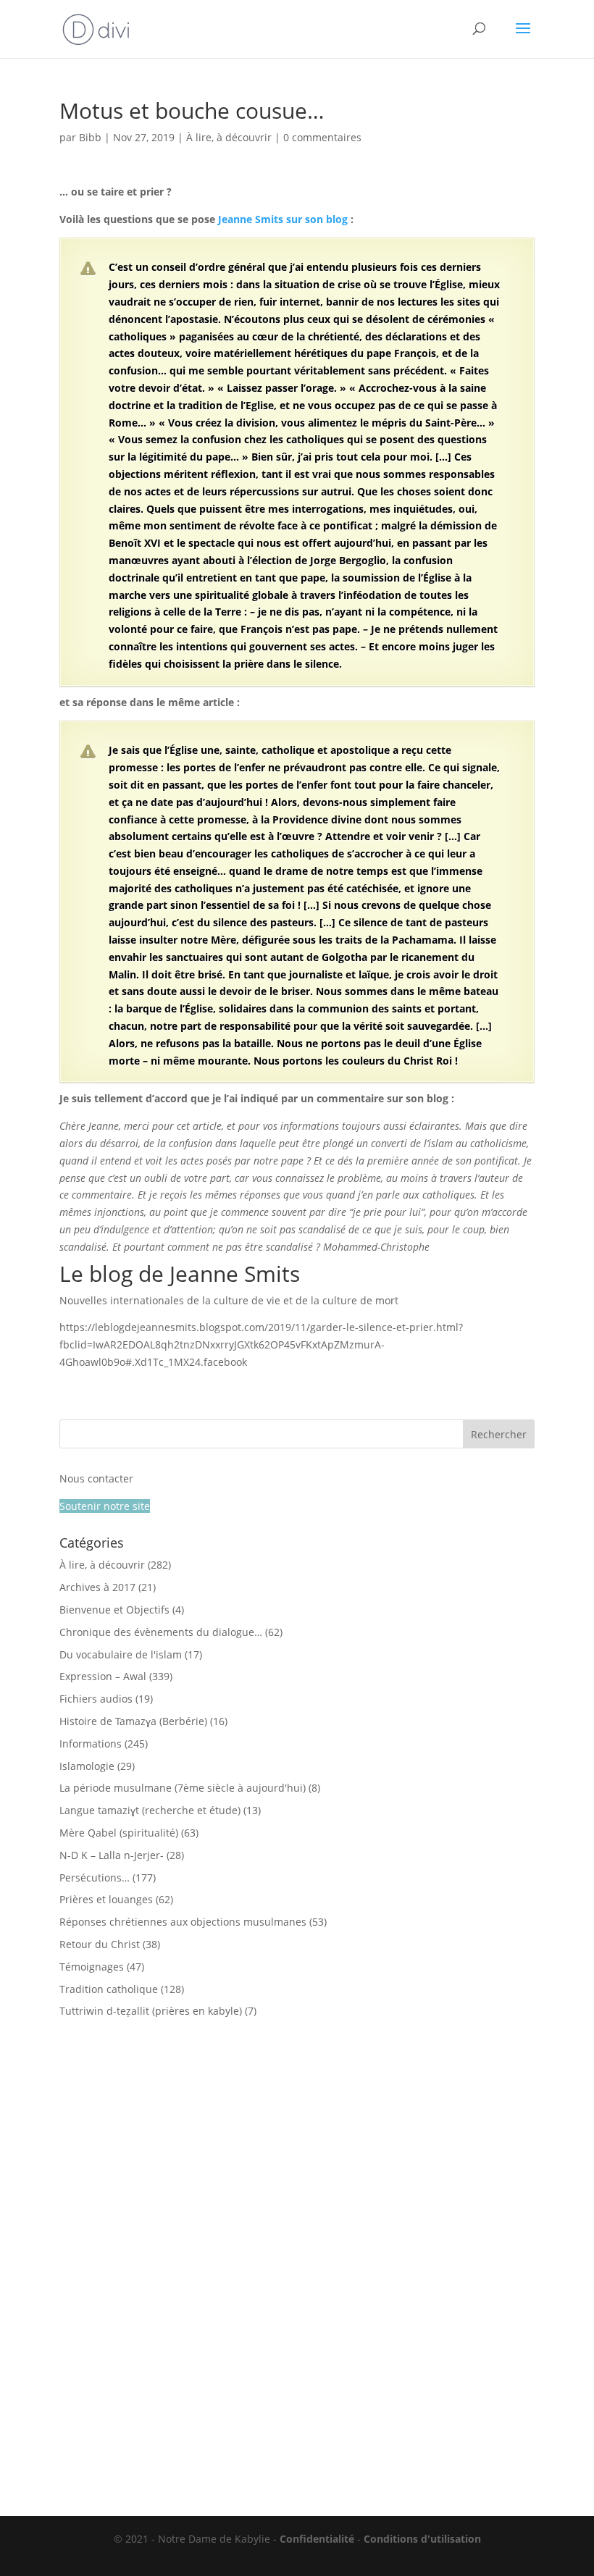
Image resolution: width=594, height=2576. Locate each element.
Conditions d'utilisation (422, 2539)
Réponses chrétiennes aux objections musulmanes (183, 1922)
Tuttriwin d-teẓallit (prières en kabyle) (151, 2011)
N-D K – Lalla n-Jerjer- (112, 1855)
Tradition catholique (109, 1989)
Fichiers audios (96, 1699)
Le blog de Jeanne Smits (180, 1274)
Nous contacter (96, 1478)
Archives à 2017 (97, 1587)
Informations (91, 1744)
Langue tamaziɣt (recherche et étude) (150, 1810)
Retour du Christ (100, 1944)
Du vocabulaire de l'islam (121, 1654)
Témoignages (92, 1967)
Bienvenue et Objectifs (114, 1610)
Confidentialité (317, 2539)
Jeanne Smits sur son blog (283, 219)
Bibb (90, 137)
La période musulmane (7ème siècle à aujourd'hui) (183, 1788)
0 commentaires (322, 137)
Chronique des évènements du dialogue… (161, 1632)
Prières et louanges (106, 1899)
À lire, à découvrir (229, 137)
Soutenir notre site (105, 1506)
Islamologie (87, 1766)
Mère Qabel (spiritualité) (119, 1833)
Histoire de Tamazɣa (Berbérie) (133, 1721)
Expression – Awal (103, 1676)
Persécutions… (95, 1878)
